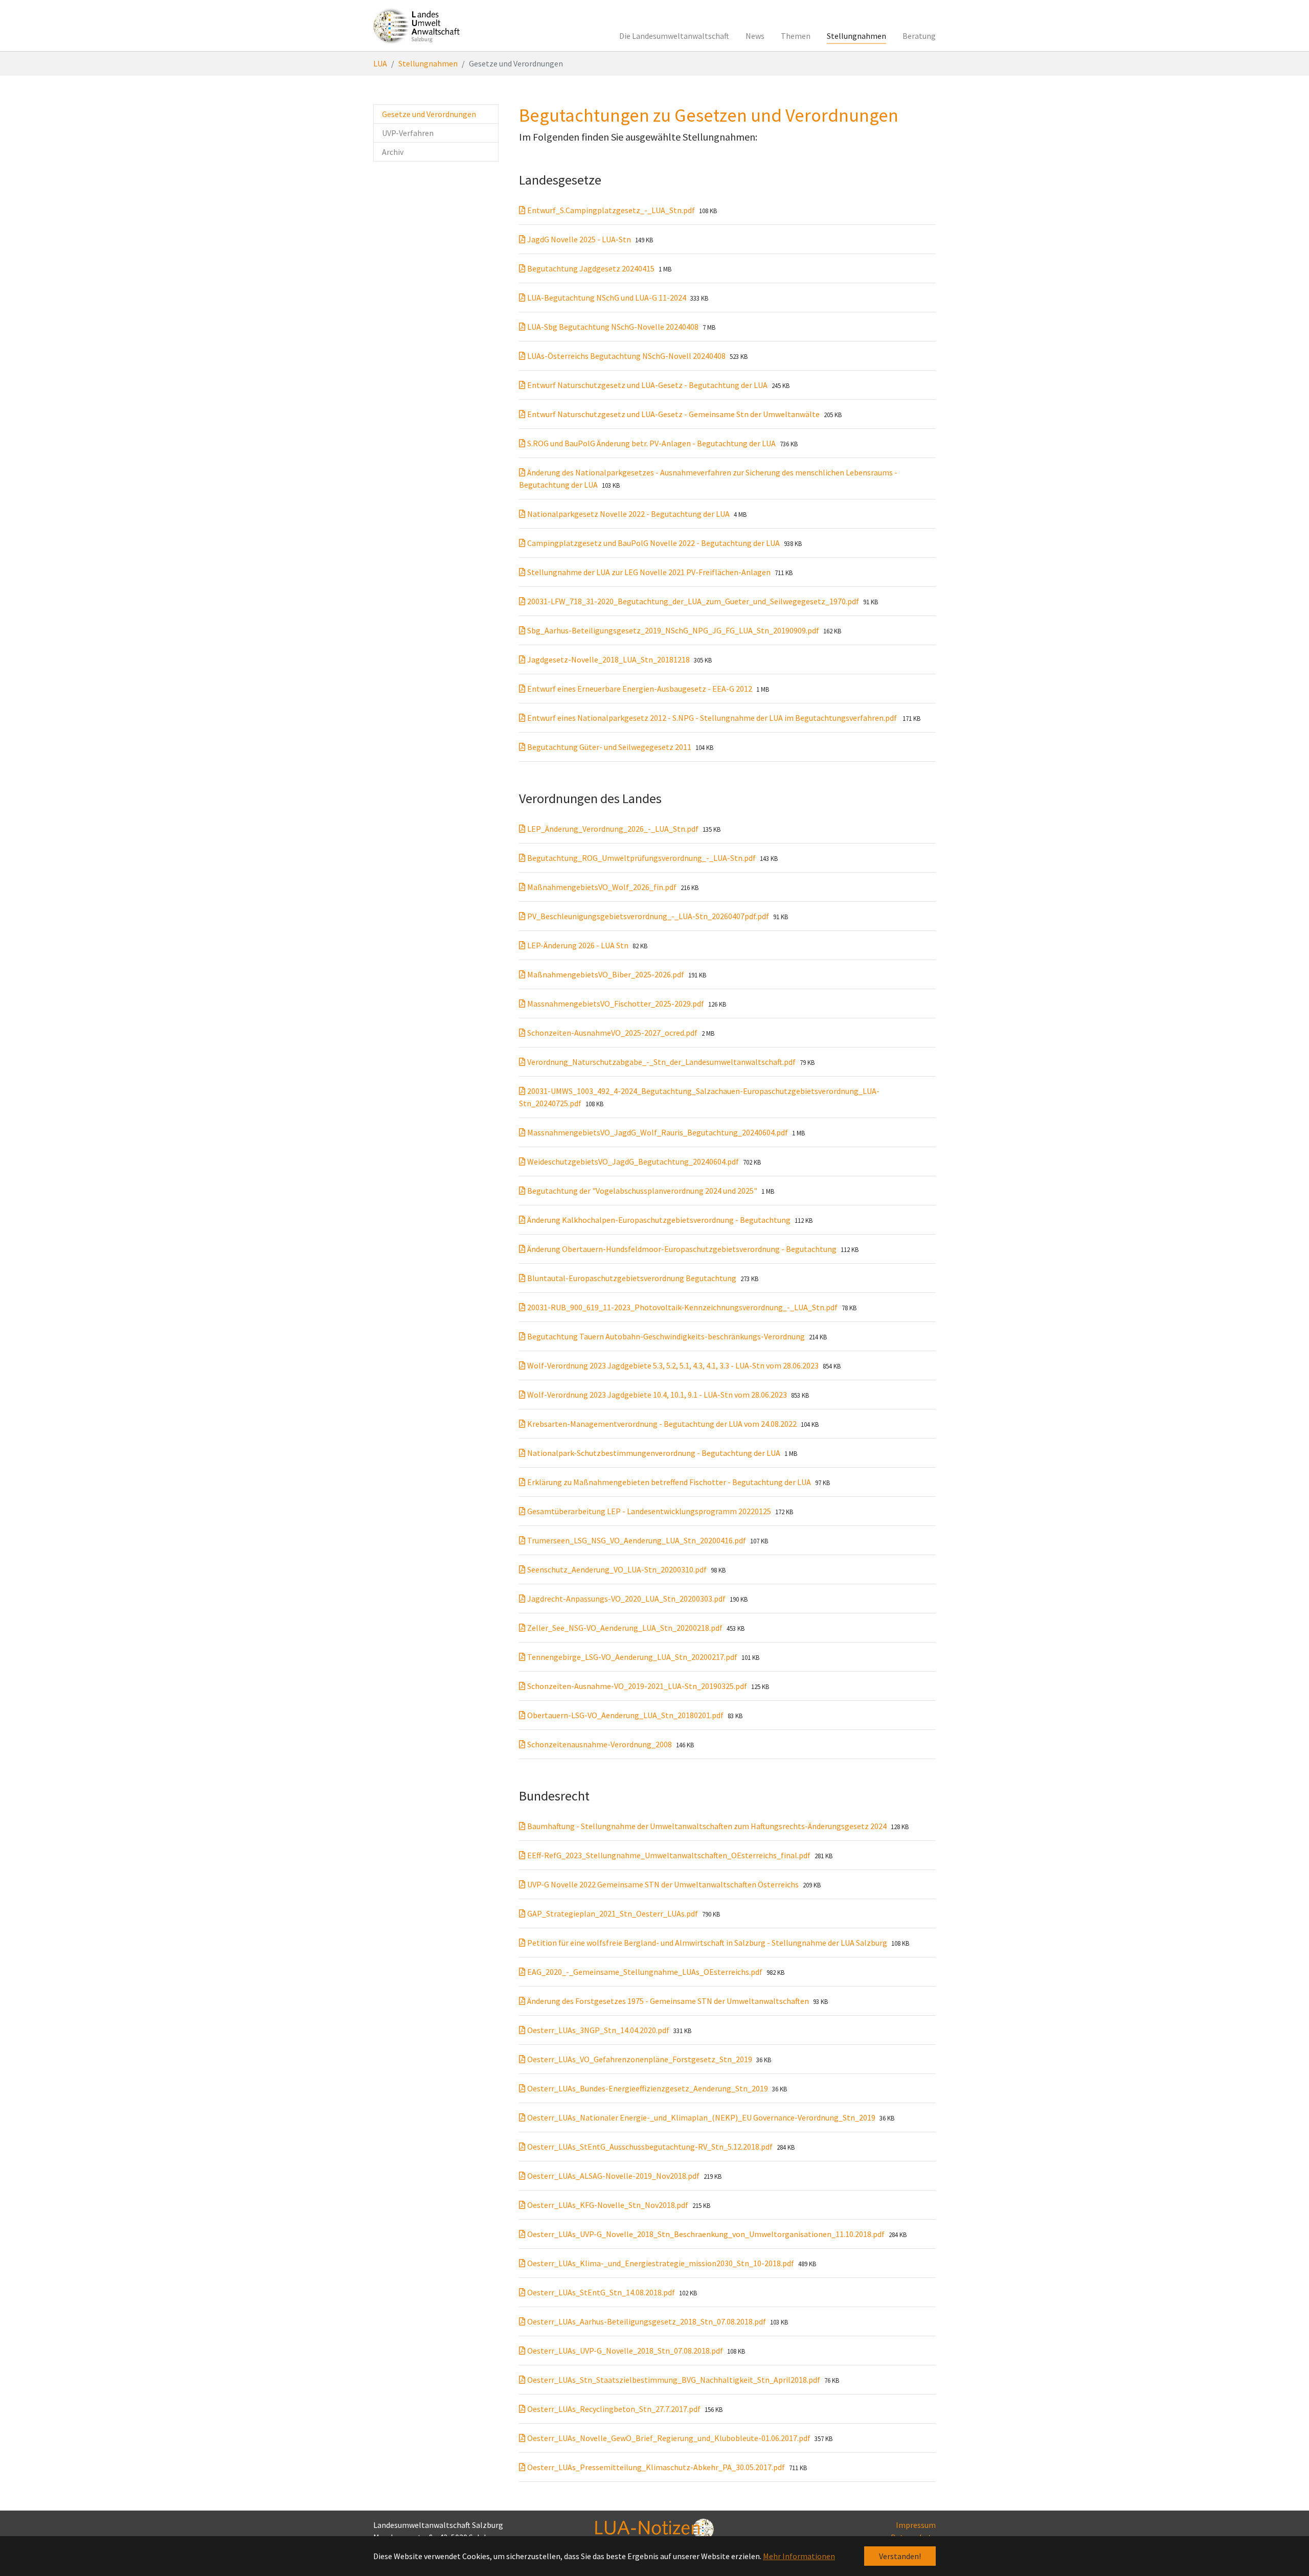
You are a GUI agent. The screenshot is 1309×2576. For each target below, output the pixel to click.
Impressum (916, 2525)
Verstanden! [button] (900, 2556)
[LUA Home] (417, 26)
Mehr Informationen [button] (799, 2556)
